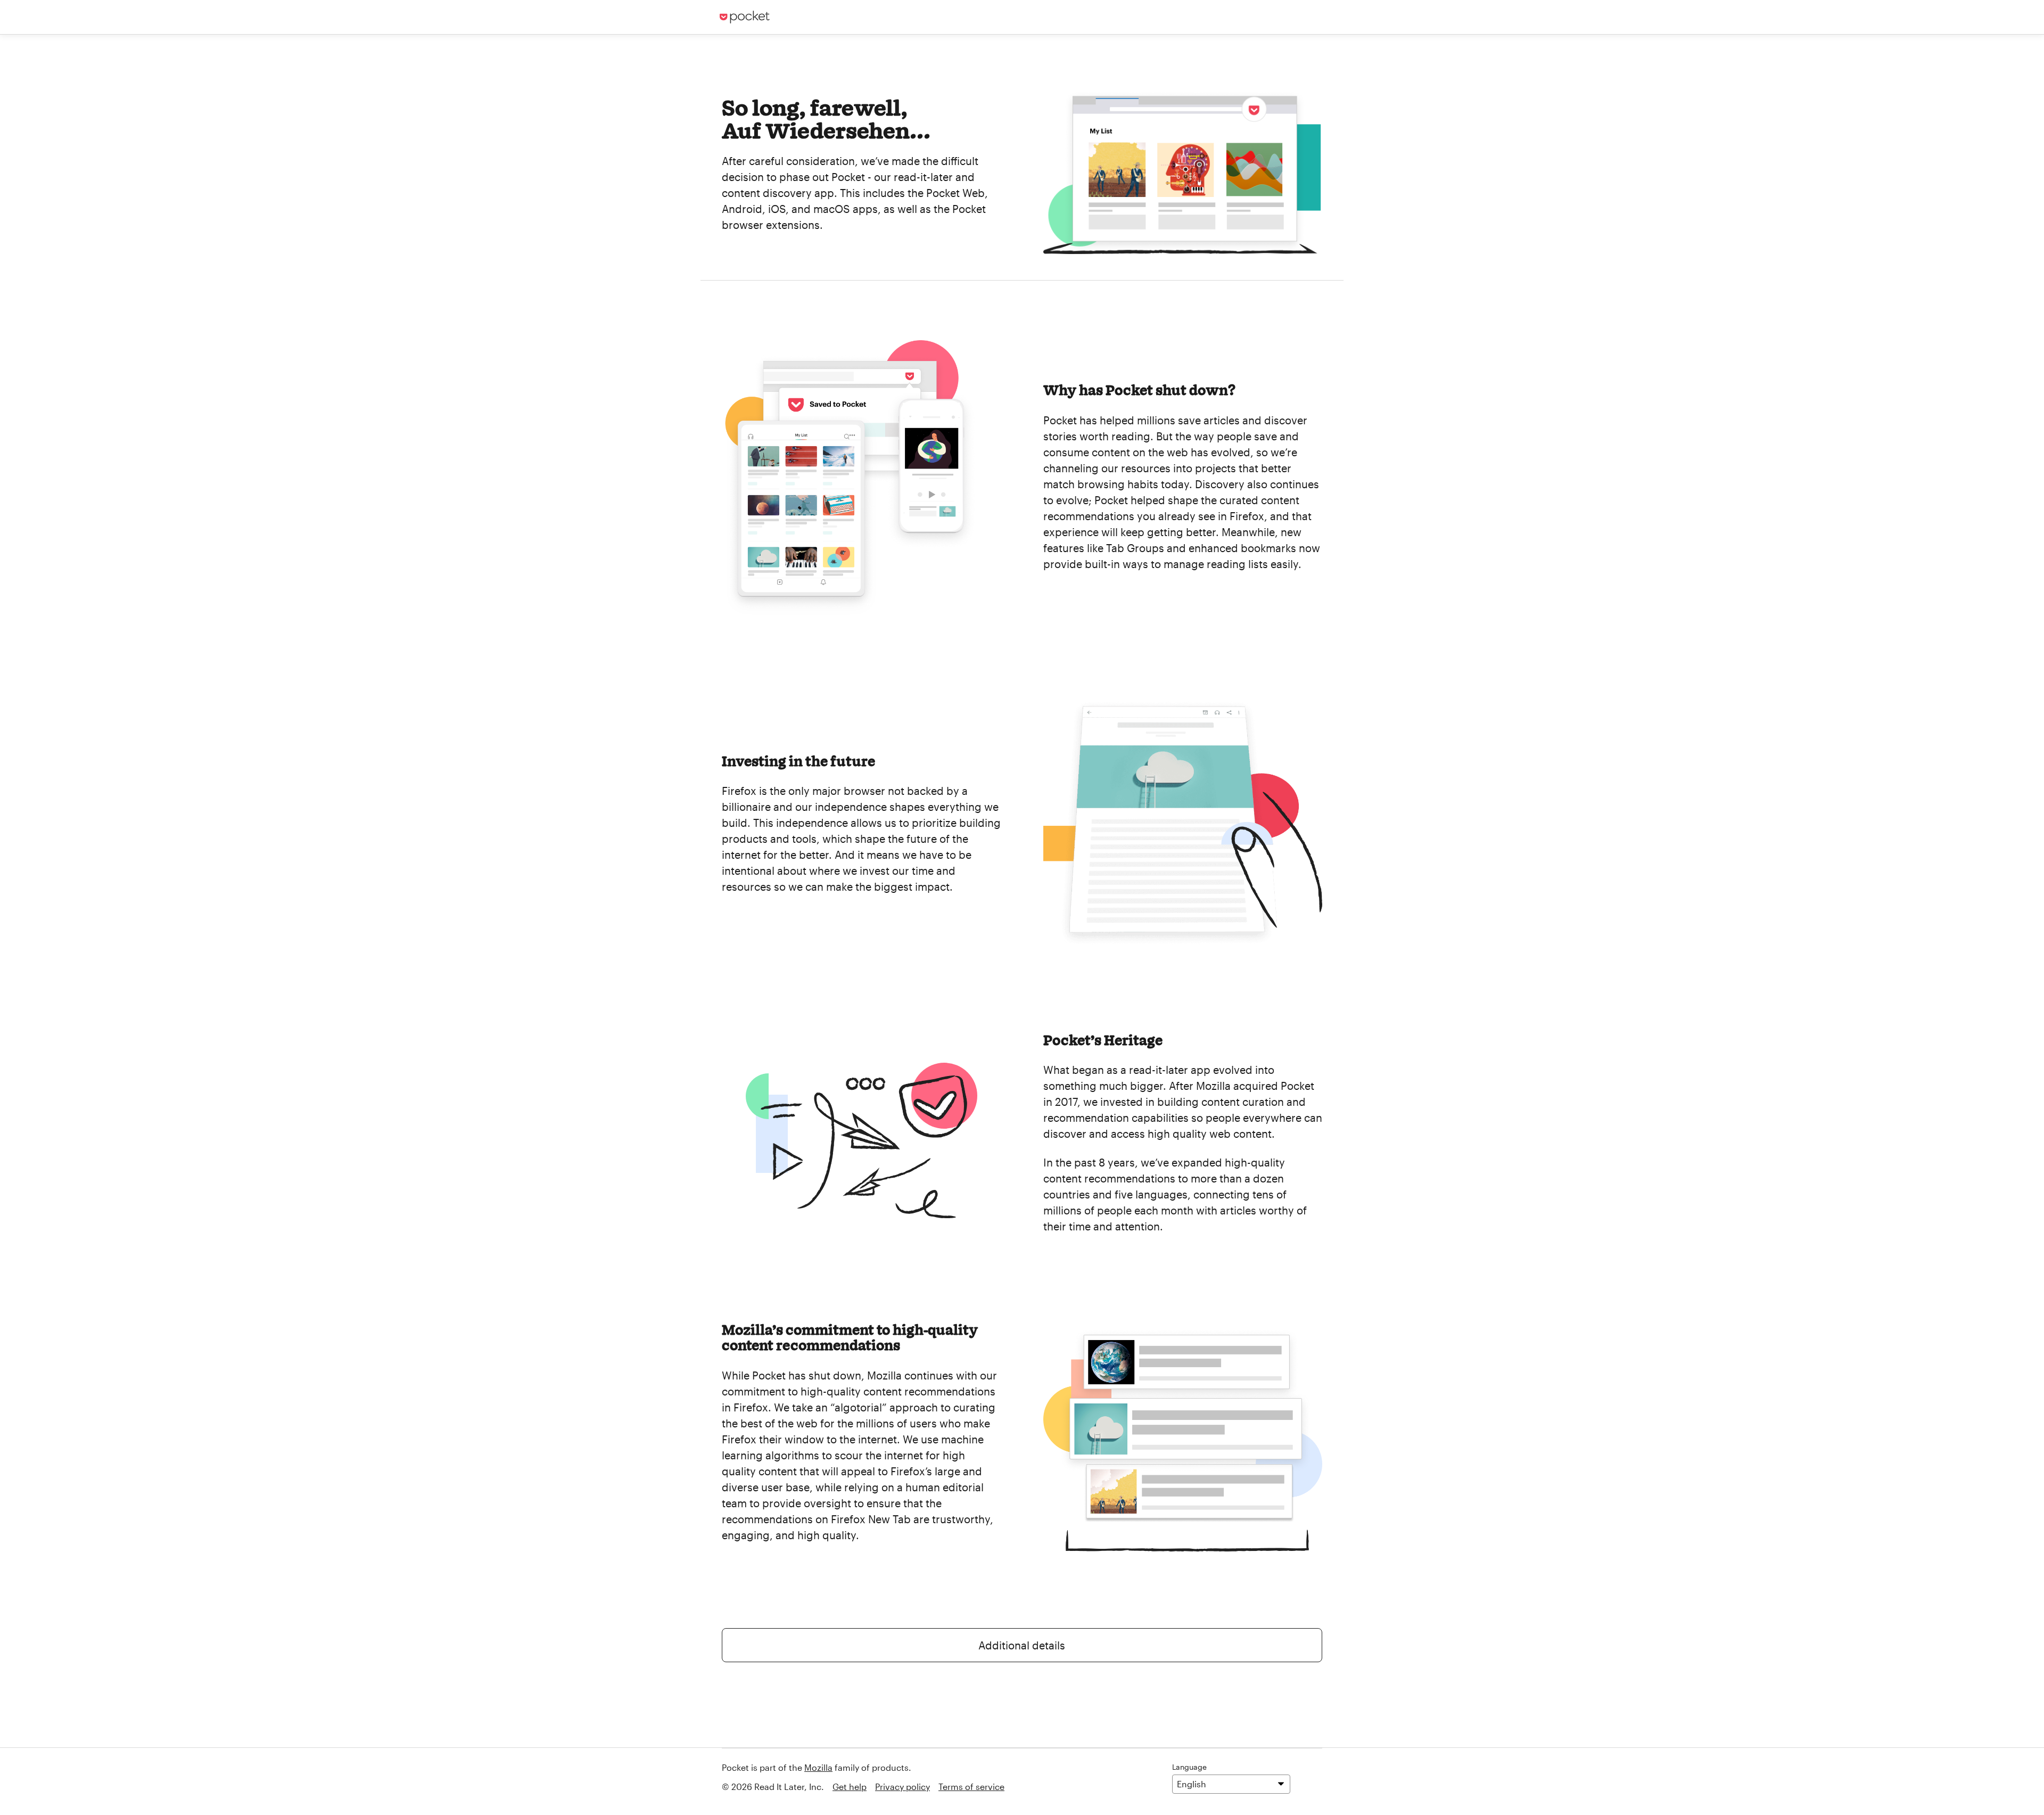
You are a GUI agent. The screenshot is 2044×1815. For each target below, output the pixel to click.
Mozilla (818, 1767)
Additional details (1022, 1645)
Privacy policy (903, 1787)
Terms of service (971, 1787)
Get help (850, 1787)
